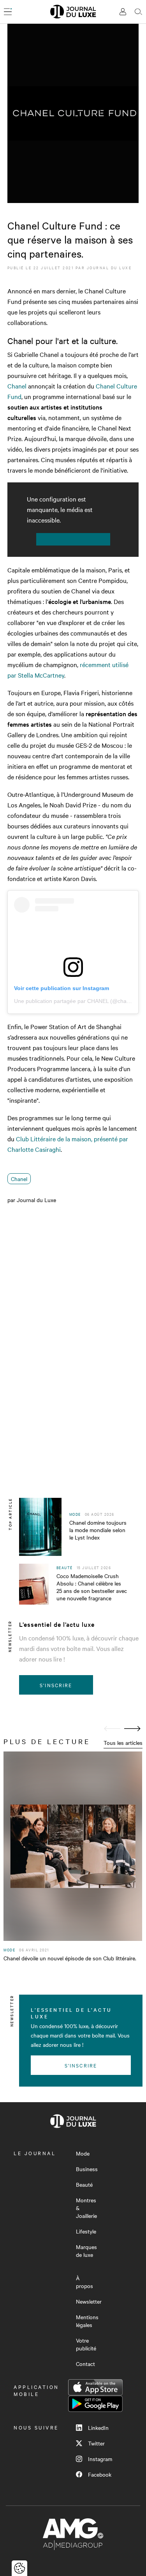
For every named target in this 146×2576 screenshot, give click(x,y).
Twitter (96, 2443)
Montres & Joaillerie (86, 2208)
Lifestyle (86, 2231)
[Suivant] (132, 1729)
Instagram (100, 2459)
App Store (95, 2387)
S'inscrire (56, 1685)
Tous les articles (123, 1743)
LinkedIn (98, 2428)
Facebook (100, 2474)
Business (87, 2169)
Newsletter (89, 2301)
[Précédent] (112, 1729)
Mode (83, 2153)
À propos (84, 2282)
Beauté (84, 2184)
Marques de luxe (86, 2251)
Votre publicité (86, 2344)
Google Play (95, 2404)
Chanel (17, 386)
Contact (85, 2364)
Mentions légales (87, 2321)
